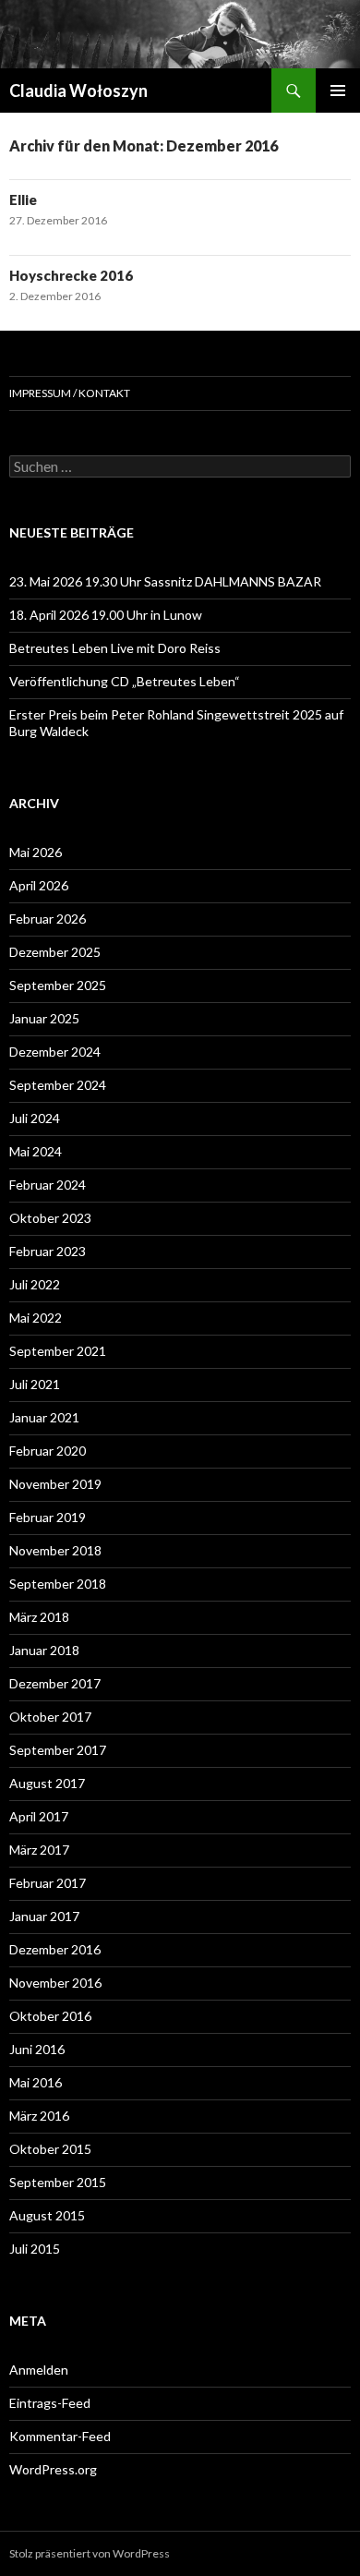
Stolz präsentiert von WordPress (90, 2553)
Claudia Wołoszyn (78, 91)
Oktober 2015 (50, 2149)
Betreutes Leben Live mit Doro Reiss (115, 648)
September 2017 (58, 1750)
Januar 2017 (44, 1916)
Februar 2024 (48, 1185)
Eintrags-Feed (50, 2403)
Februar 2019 (48, 1517)
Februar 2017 (48, 1883)
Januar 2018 (44, 1650)
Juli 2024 (35, 1118)
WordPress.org (53, 2469)
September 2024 (58, 1085)
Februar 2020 (48, 1451)
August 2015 (47, 2215)
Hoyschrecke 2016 (71, 275)
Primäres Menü (338, 91)
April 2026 (39, 885)
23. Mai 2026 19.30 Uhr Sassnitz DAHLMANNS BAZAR (165, 581)
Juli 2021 (35, 1384)
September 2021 (58, 1351)
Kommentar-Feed (60, 2436)
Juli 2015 (35, 2249)
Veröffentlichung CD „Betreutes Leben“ (125, 681)
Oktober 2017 (50, 1717)
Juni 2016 (37, 2049)
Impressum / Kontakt (70, 393)
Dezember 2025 (55, 952)
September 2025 (58, 985)
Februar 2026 (48, 919)
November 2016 (55, 1983)
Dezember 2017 (55, 1683)
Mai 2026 (36, 852)
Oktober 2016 (50, 2016)
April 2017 (39, 1816)
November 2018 (55, 1550)
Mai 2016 (36, 2082)
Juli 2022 (35, 1284)
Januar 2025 (44, 1018)
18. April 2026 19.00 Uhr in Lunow (106, 615)
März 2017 (39, 1850)
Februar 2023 (48, 1251)
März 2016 (39, 2116)
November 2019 (55, 1484)
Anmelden (39, 2370)
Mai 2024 (36, 1151)
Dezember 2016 (55, 1949)
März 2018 (39, 1617)
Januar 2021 (44, 1417)
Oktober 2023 (50, 1218)
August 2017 (47, 1783)
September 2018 (58, 1584)
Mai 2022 (36, 1318)
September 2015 (58, 2182)
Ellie (23, 200)
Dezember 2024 (55, 1052)
